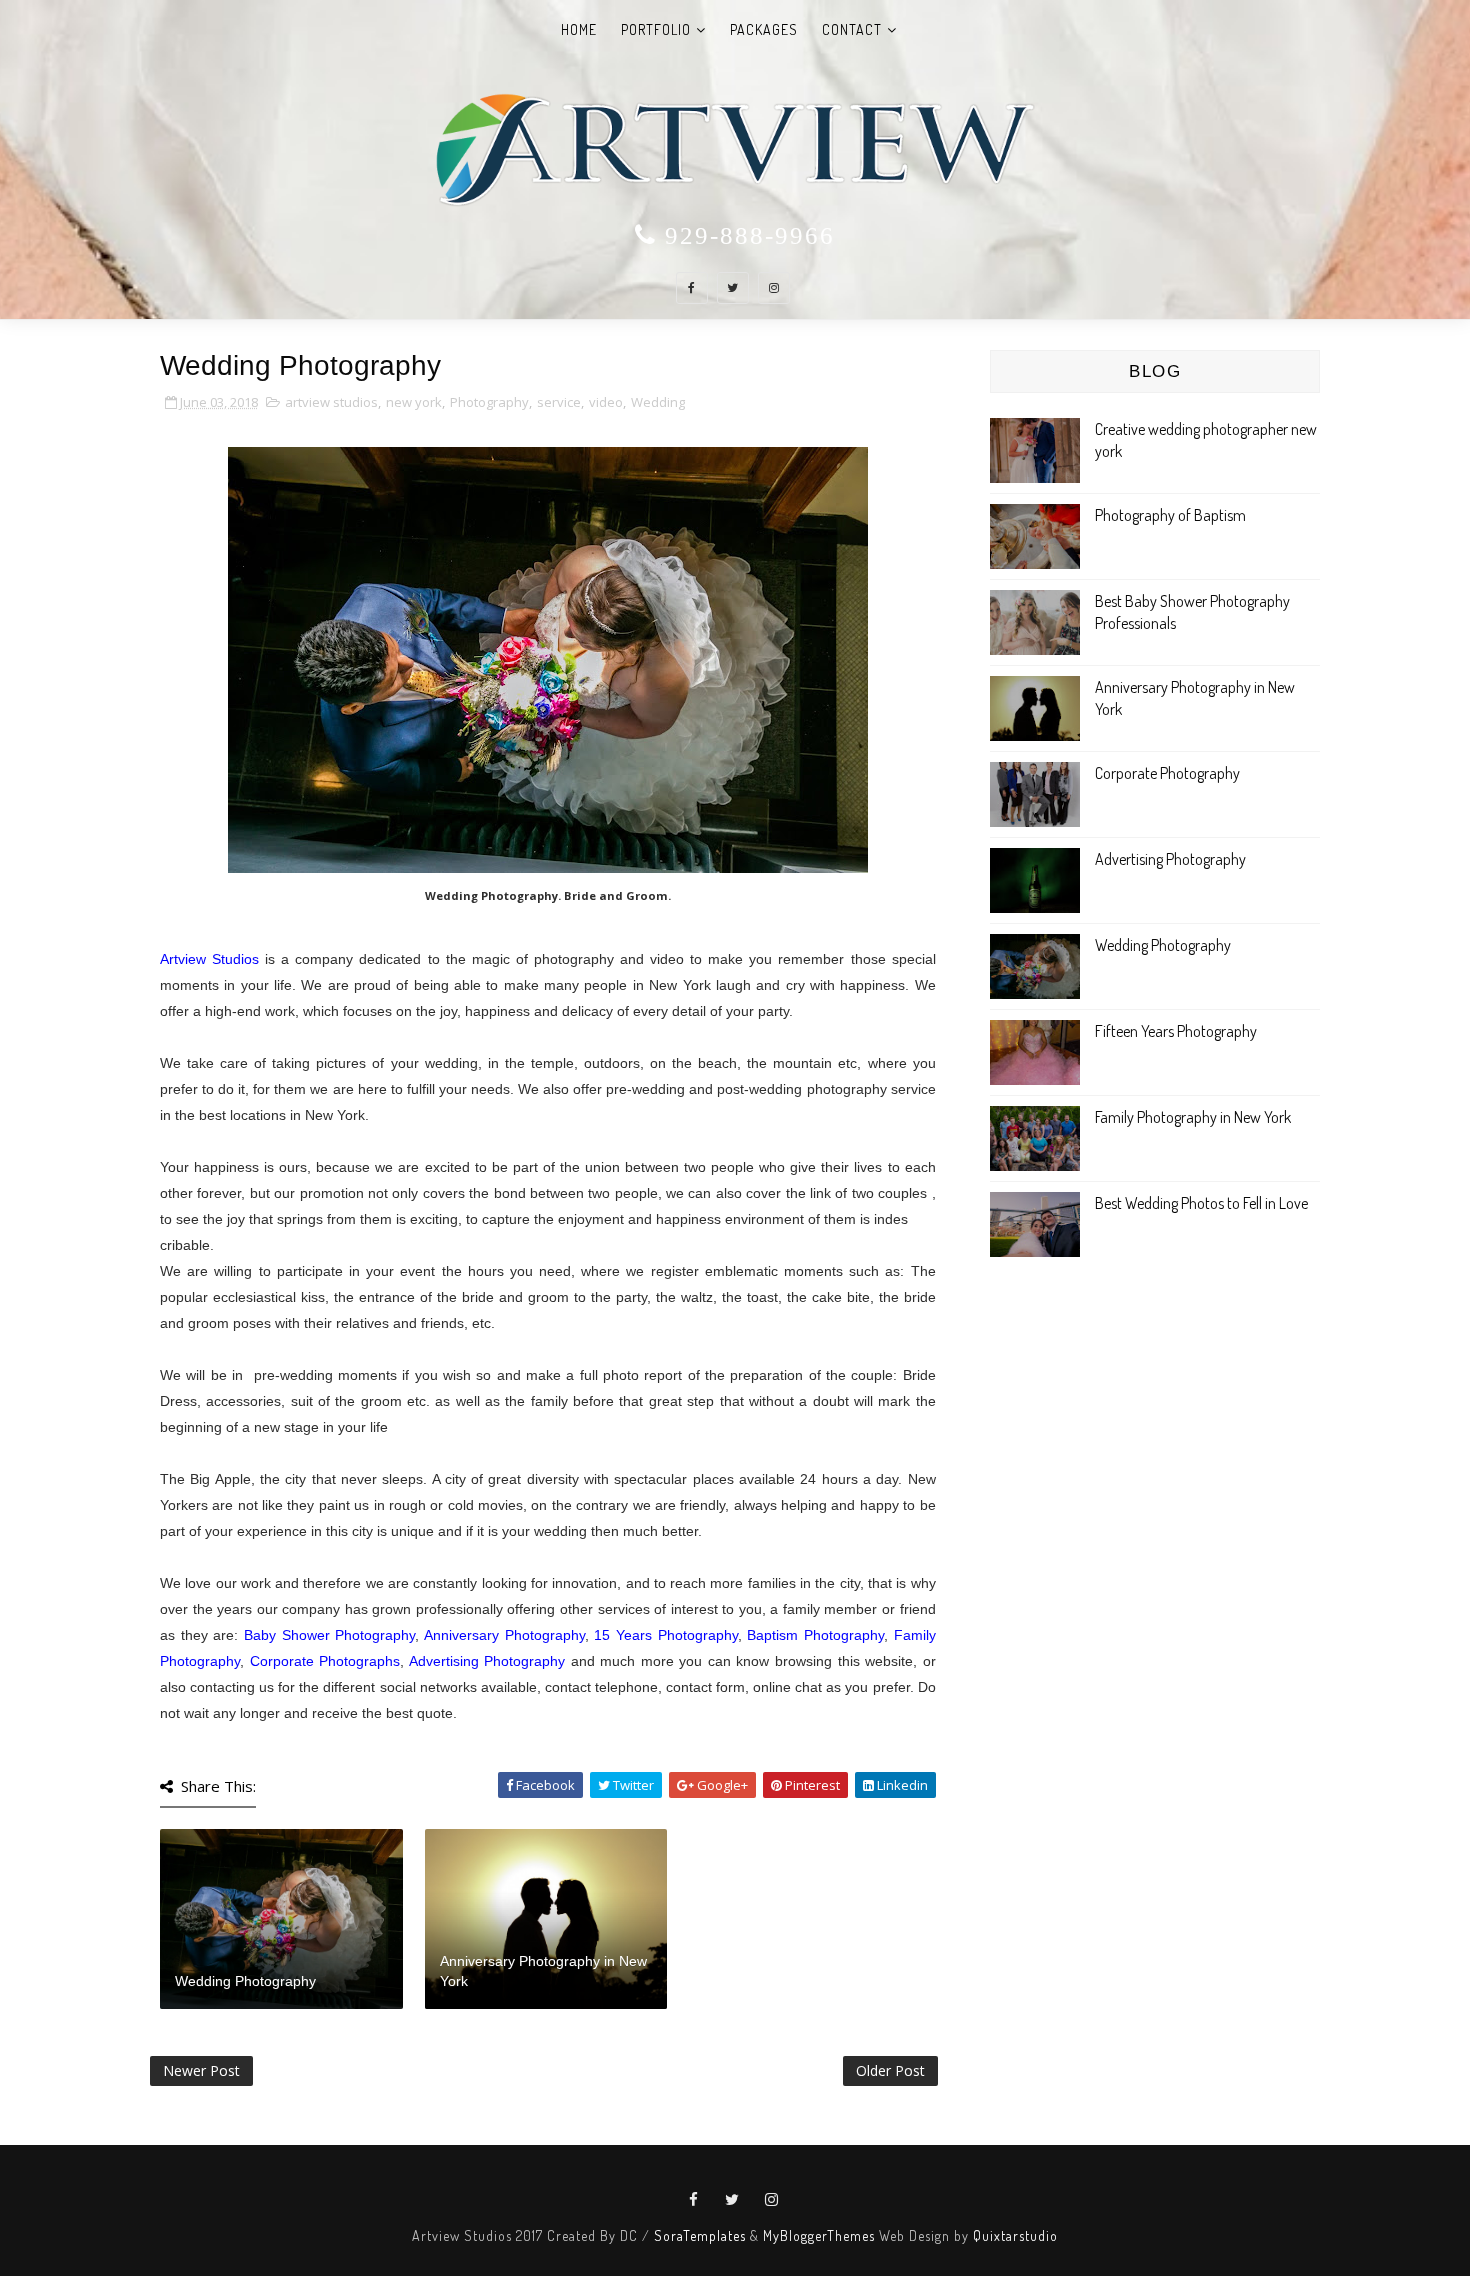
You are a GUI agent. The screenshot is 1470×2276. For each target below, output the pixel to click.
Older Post (890, 2070)
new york (414, 402)
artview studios (331, 402)
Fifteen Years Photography (1176, 1031)
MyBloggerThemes (819, 2235)
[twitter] (733, 288)
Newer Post (201, 2070)
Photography (489, 402)
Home (579, 29)
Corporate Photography (1167, 773)
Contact (852, 29)
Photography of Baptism (1170, 515)
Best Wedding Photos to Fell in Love (1201, 1203)
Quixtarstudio (1015, 2235)
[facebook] (692, 288)
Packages (764, 29)
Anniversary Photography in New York (543, 1971)
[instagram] (774, 288)
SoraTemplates (700, 2235)
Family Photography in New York (1193, 1117)
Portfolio (656, 29)
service (559, 402)
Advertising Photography (1170, 859)
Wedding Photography (245, 1981)
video (606, 402)
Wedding (658, 402)
